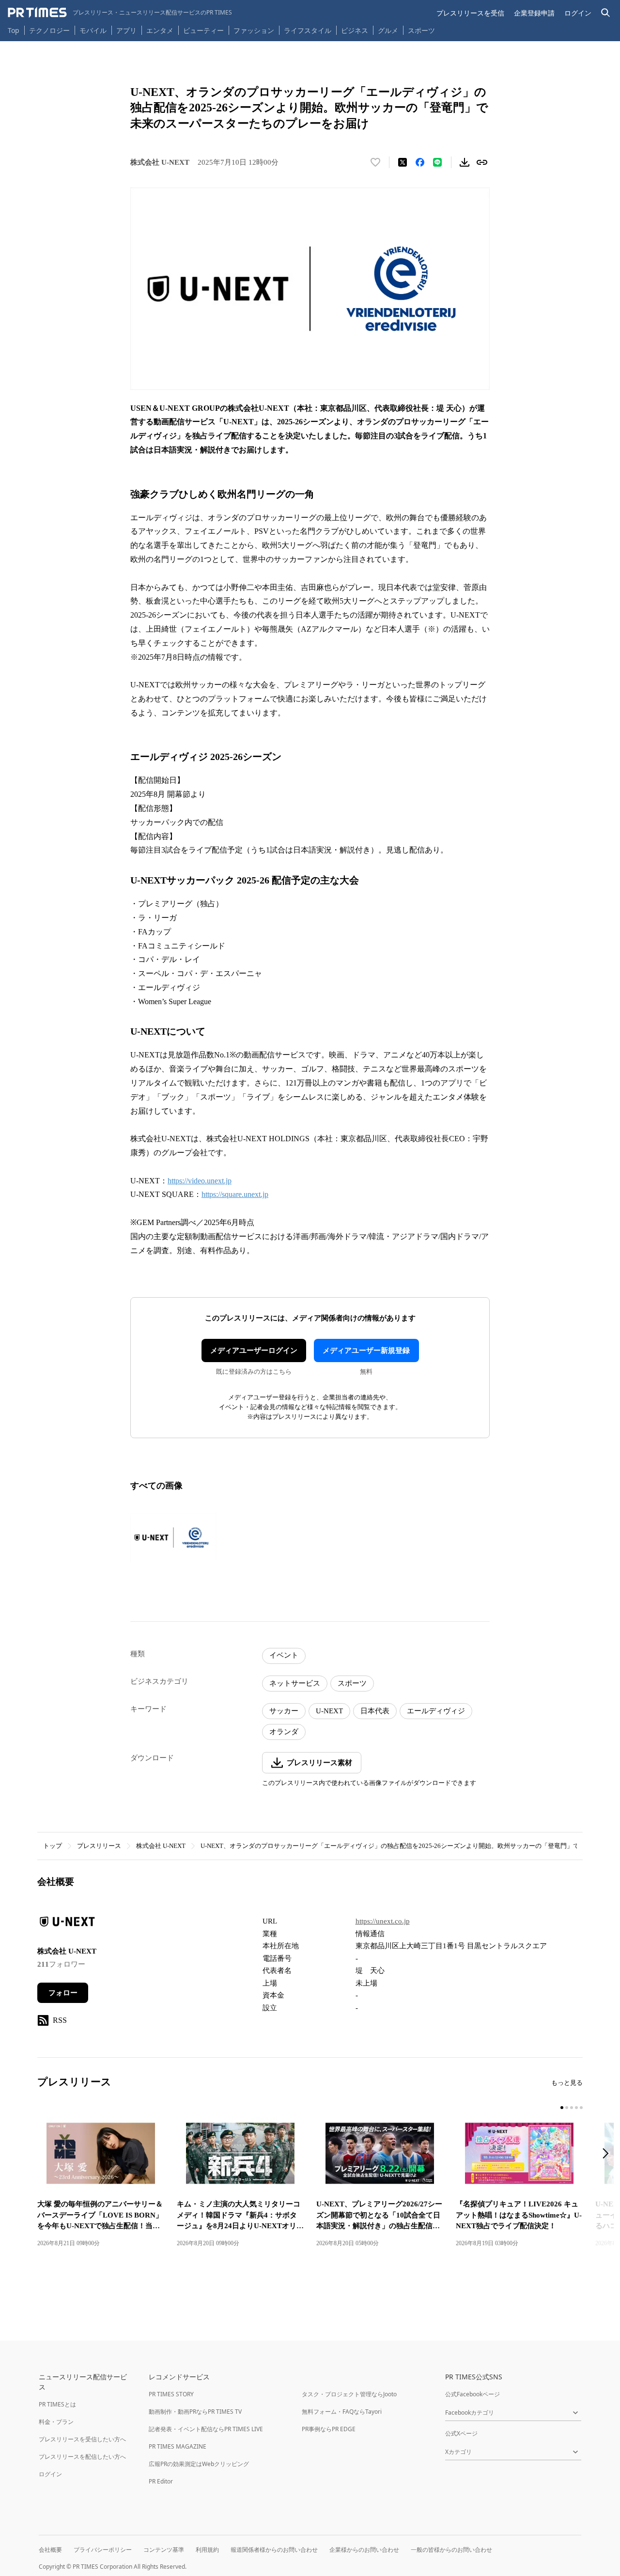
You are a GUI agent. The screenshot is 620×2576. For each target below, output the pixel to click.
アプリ (126, 30)
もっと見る (567, 2083)
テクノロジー (49, 30)
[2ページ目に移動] (567, 2108)
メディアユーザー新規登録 (366, 1350)
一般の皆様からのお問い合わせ (451, 2550)
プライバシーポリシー (103, 2550)
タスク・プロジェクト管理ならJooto (349, 2394)
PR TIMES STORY (171, 2394)
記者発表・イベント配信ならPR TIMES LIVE (206, 2429)
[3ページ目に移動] (572, 2108)
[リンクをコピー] (482, 162)
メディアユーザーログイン (254, 1350)
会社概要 (50, 2550)
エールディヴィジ (436, 1711)
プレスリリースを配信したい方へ (82, 2457)
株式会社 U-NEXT (161, 1846)
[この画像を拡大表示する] (173, 1537)
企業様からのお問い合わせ (364, 2550)
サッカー (284, 1711)
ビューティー (203, 30)
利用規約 (207, 2550)
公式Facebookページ (473, 2394)
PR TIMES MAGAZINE (178, 2446)
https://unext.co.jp (383, 1921)
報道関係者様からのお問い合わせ (274, 2550)
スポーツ (421, 30)
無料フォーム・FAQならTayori (342, 2412)
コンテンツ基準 (164, 2550)
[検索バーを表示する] (606, 13)
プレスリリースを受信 (470, 13)
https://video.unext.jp (200, 1181)
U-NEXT (329, 1711)
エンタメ (160, 30)
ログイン (578, 13)
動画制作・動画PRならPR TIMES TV (195, 2412)
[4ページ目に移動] (576, 2108)
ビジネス (355, 30)
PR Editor (161, 2481)
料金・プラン (56, 2422)
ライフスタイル (308, 30)
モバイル (93, 30)
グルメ (388, 30)
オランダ (284, 1732)
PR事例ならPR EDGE (329, 2429)
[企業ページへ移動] (68, 1924)
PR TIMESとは (57, 2404)
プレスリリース (99, 1846)
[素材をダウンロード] (465, 162)
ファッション (254, 30)
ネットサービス (295, 1683)
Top (14, 30)
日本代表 (375, 1711)
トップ (53, 1846)
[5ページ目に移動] (581, 2108)
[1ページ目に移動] (562, 2108)
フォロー (63, 1993)
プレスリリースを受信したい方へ (82, 2439)
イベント (284, 1655)
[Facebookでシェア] (420, 162)
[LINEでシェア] (437, 162)
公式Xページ (461, 2433)
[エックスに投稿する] (403, 162)
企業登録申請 (534, 13)
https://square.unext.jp (235, 1194)
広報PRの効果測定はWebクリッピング (199, 2464)
